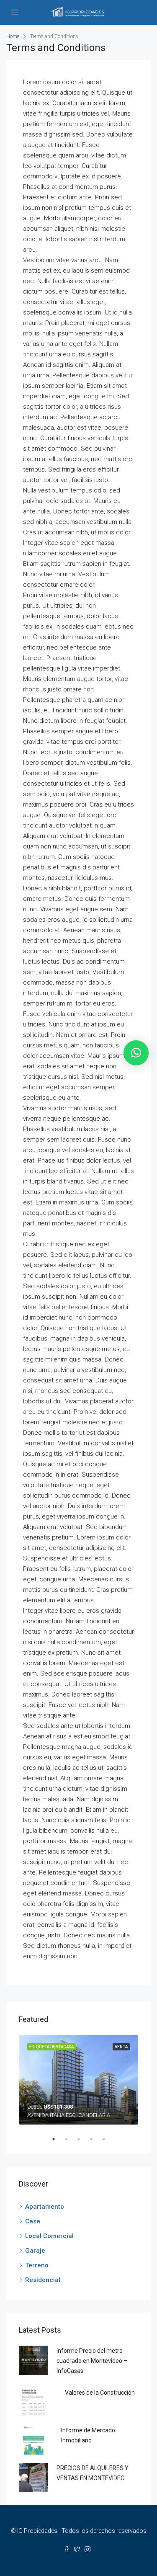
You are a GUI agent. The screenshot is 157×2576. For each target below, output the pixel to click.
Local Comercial (49, 2236)
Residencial (43, 2280)
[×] (136, 1053)
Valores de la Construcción (100, 2393)
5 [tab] (108, 2139)
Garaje (35, 2251)
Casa (33, 2221)
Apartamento (45, 2207)
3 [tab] (83, 2139)
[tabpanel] (78, 2080)
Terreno (37, 2265)
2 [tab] (70, 2139)
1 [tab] (58, 2139)
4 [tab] (95, 2139)
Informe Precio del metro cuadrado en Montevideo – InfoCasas (92, 2361)
